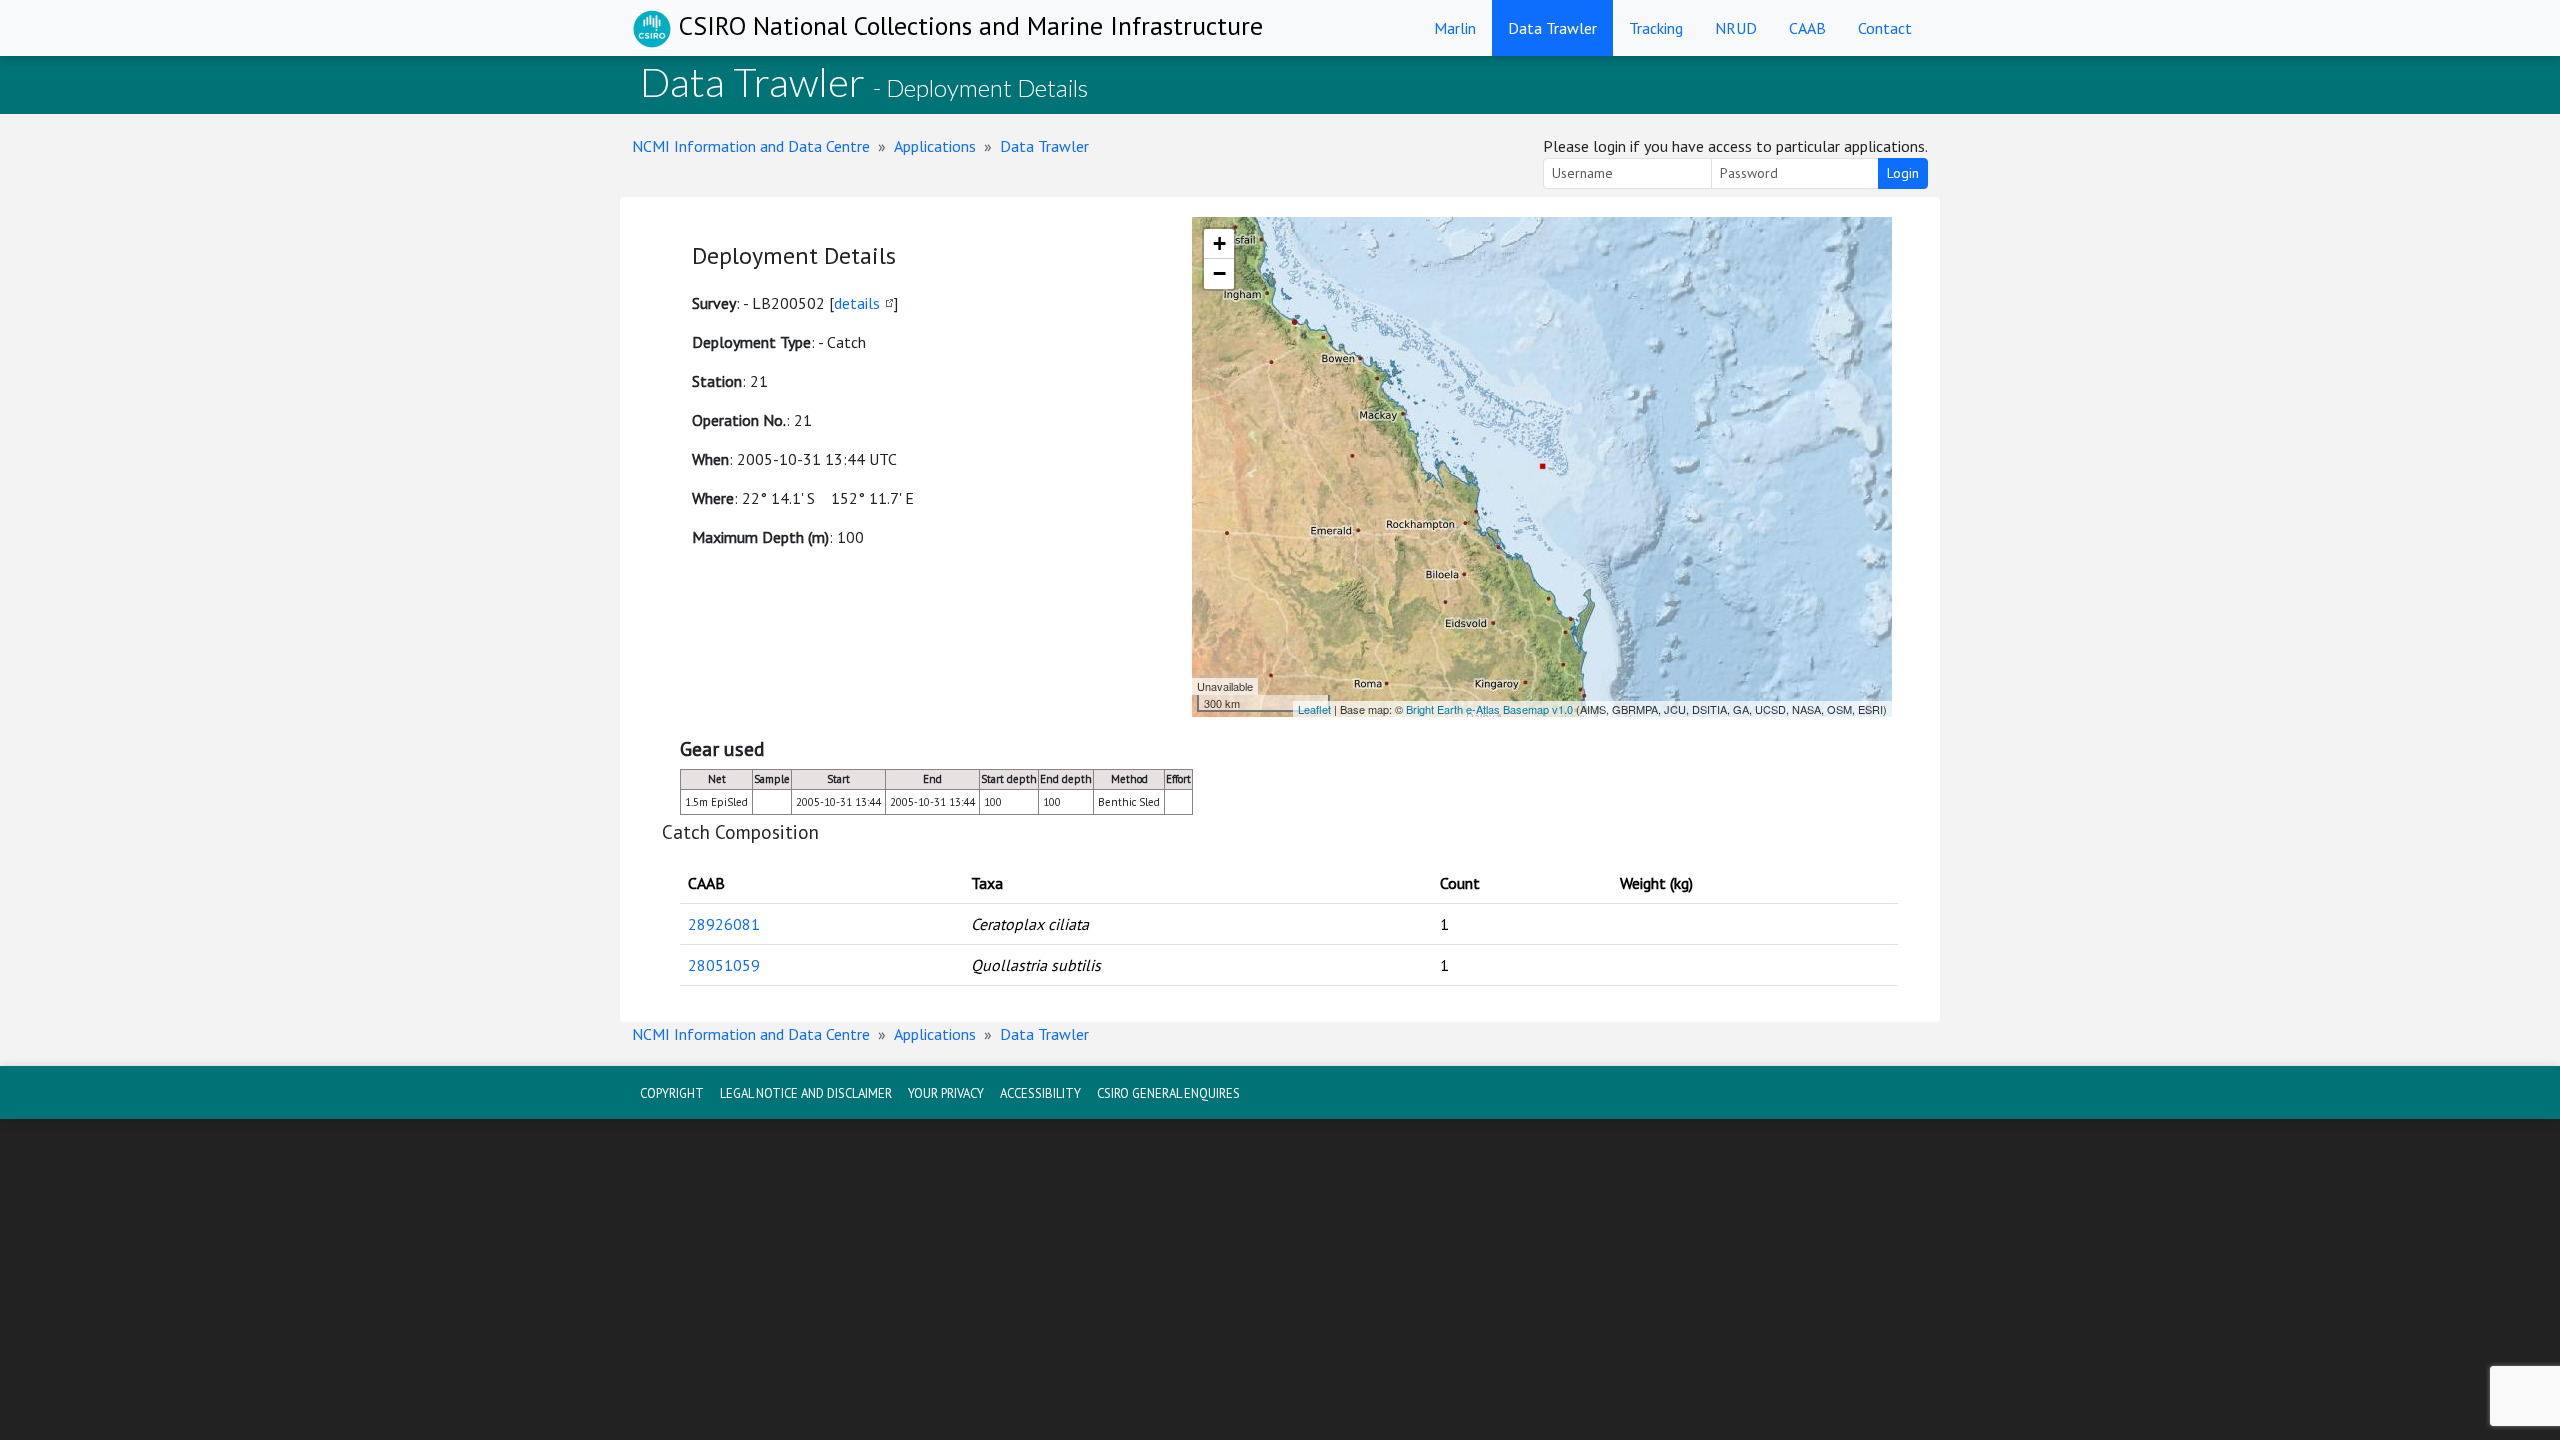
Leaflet (1314, 709)
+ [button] (1219, 243)
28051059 (724, 965)
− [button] (1219, 273)
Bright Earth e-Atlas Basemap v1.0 (1489, 709)
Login (1903, 173)
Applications (935, 146)
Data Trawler (1552, 28)
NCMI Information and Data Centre (751, 146)
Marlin (1455, 28)
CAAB (1807, 28)
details (857, 303)
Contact (1885, 28)
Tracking (1656, 28)
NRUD (1736, 28)
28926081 (724, 924)
